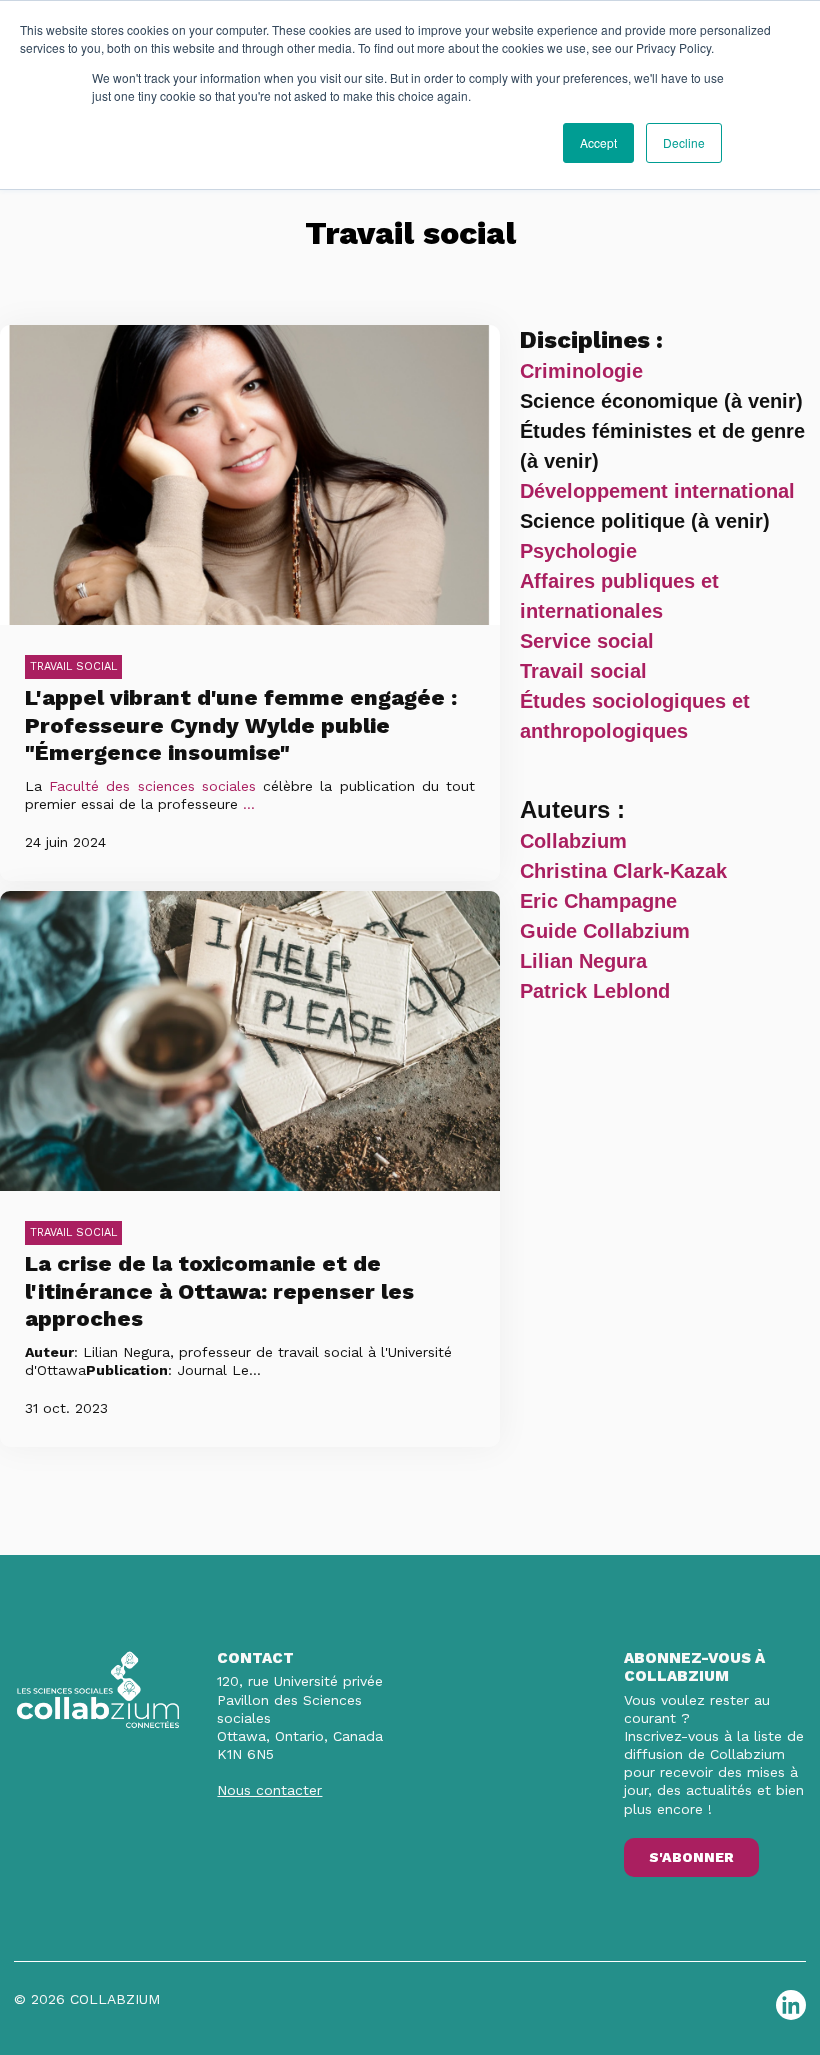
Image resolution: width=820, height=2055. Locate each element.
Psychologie (578, 551)
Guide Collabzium (605, 931)
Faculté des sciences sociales (152, 786)
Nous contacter (269, 1790)
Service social (587, 641)
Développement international (657, 491)
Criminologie (581, 371)
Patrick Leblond (595, 991)
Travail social (73, 666)
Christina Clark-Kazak (623, 871)
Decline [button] (684, 142)
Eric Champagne (598, 901)
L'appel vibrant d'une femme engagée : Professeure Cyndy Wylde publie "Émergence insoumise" (241, 725)
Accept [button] (598, 142)
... (249, 804)
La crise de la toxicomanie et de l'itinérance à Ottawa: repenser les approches (219, 1291)
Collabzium (573, 841)
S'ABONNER (691, 1857)
